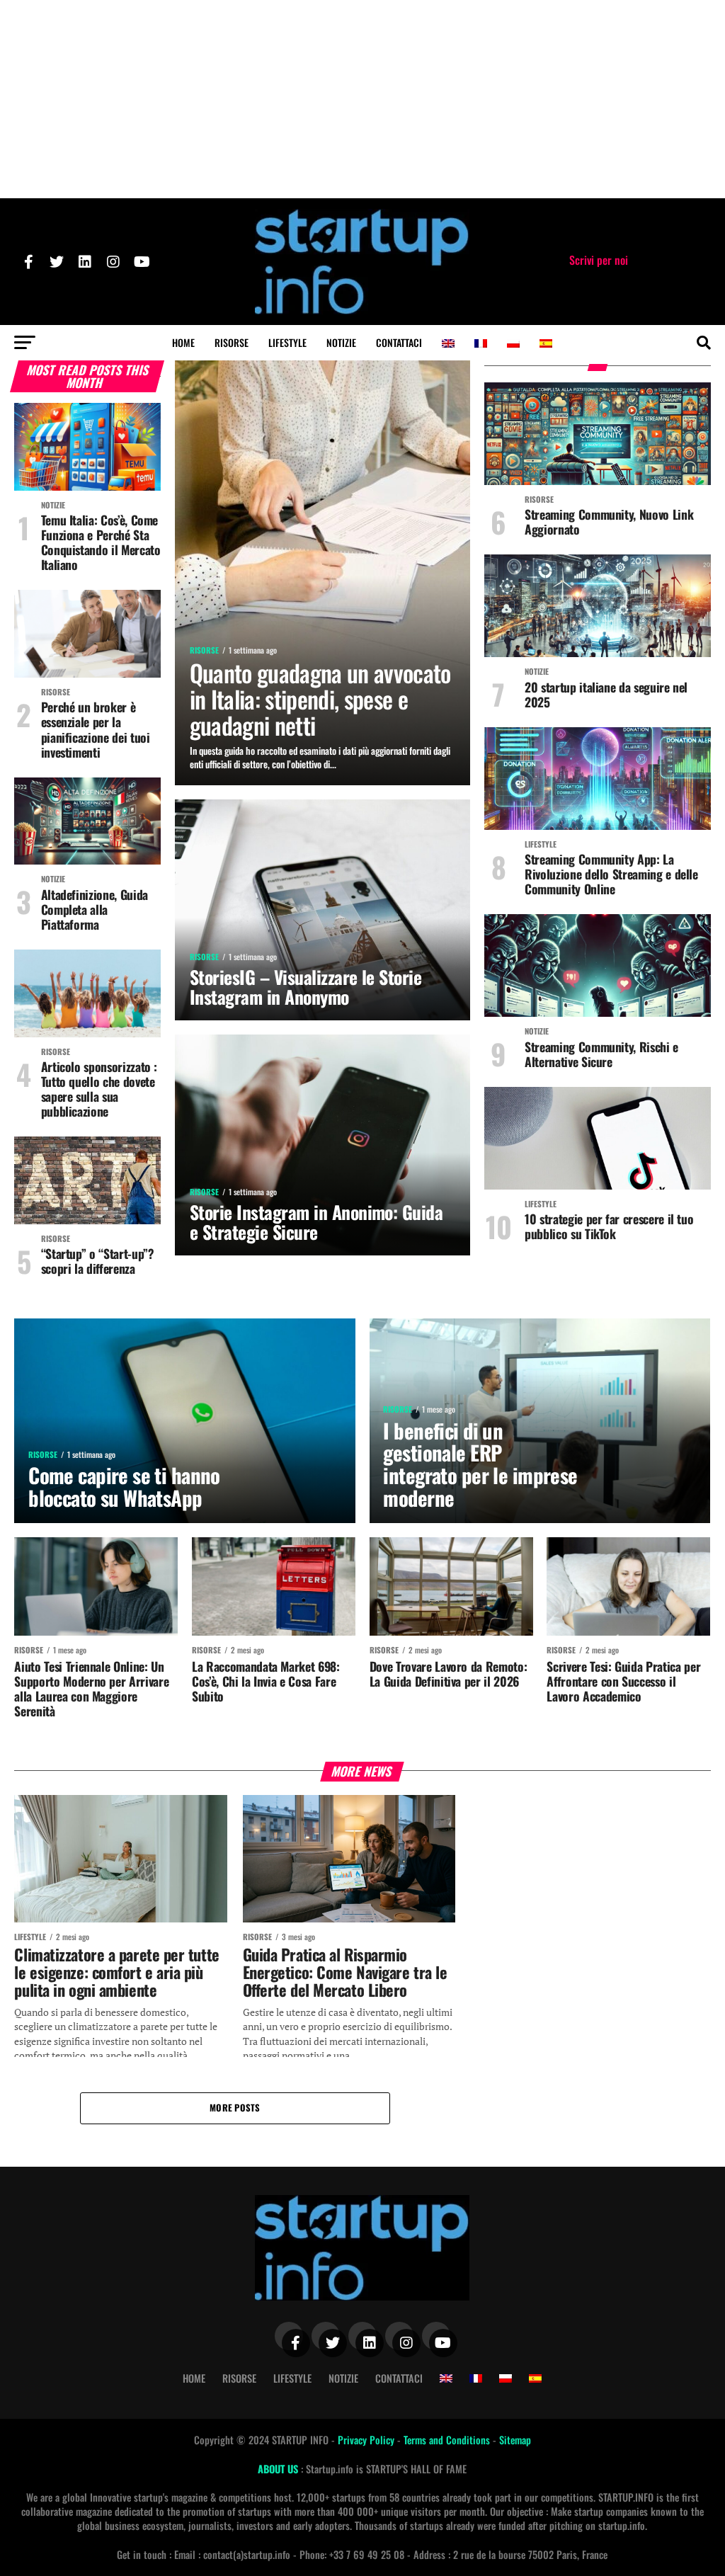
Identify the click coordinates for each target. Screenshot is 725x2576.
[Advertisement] (362, 99)
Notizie (341, 342)
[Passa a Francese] (481, 343)
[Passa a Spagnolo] (546, 343)
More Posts (235, 2108)
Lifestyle (287, 342)
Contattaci (399, 342)
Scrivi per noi (599, 260)
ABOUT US (279, 2469)
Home (183, 342)
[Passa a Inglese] (448, 343)
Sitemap (515, 2440)
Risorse (232, 342)
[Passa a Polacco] (513, 343)
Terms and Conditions (448, 2440)
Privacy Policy (367, 2440)
